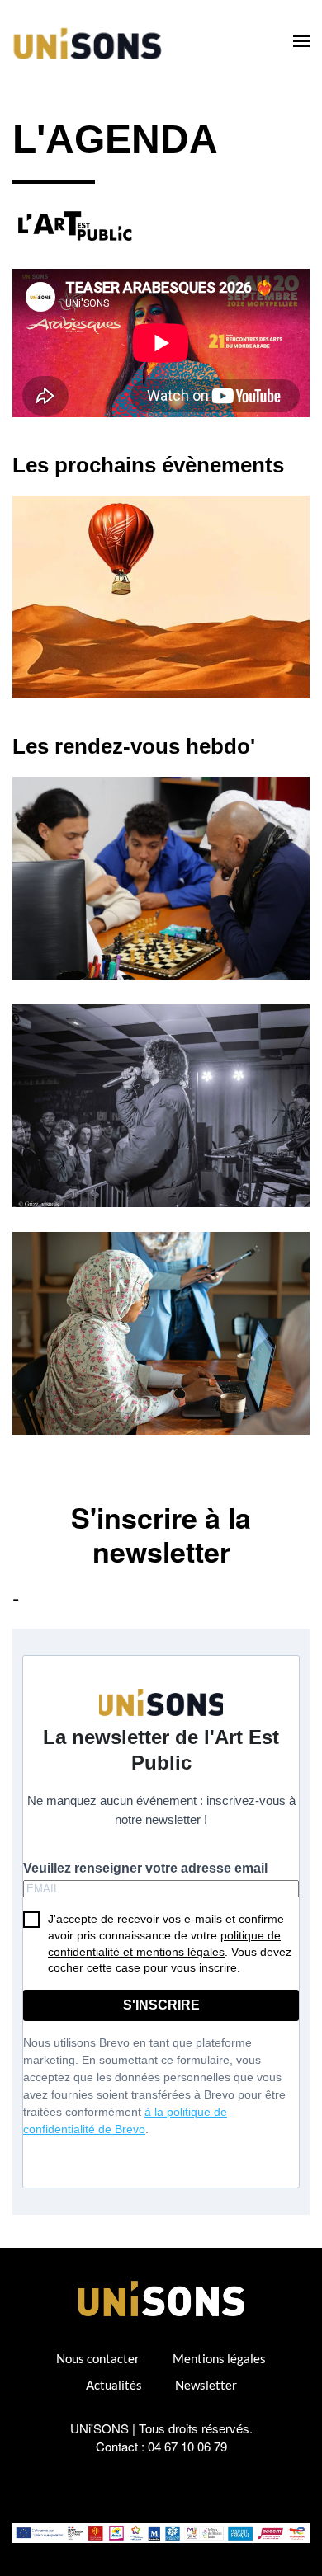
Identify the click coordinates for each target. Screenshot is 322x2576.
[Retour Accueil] (90, 41)
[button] (301, 41)
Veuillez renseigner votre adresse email (145, 1868)
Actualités (114, 2385)
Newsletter (206, 2385)
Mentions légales (219, 2358)
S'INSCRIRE (161, 2005)
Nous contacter (98, 2358)
